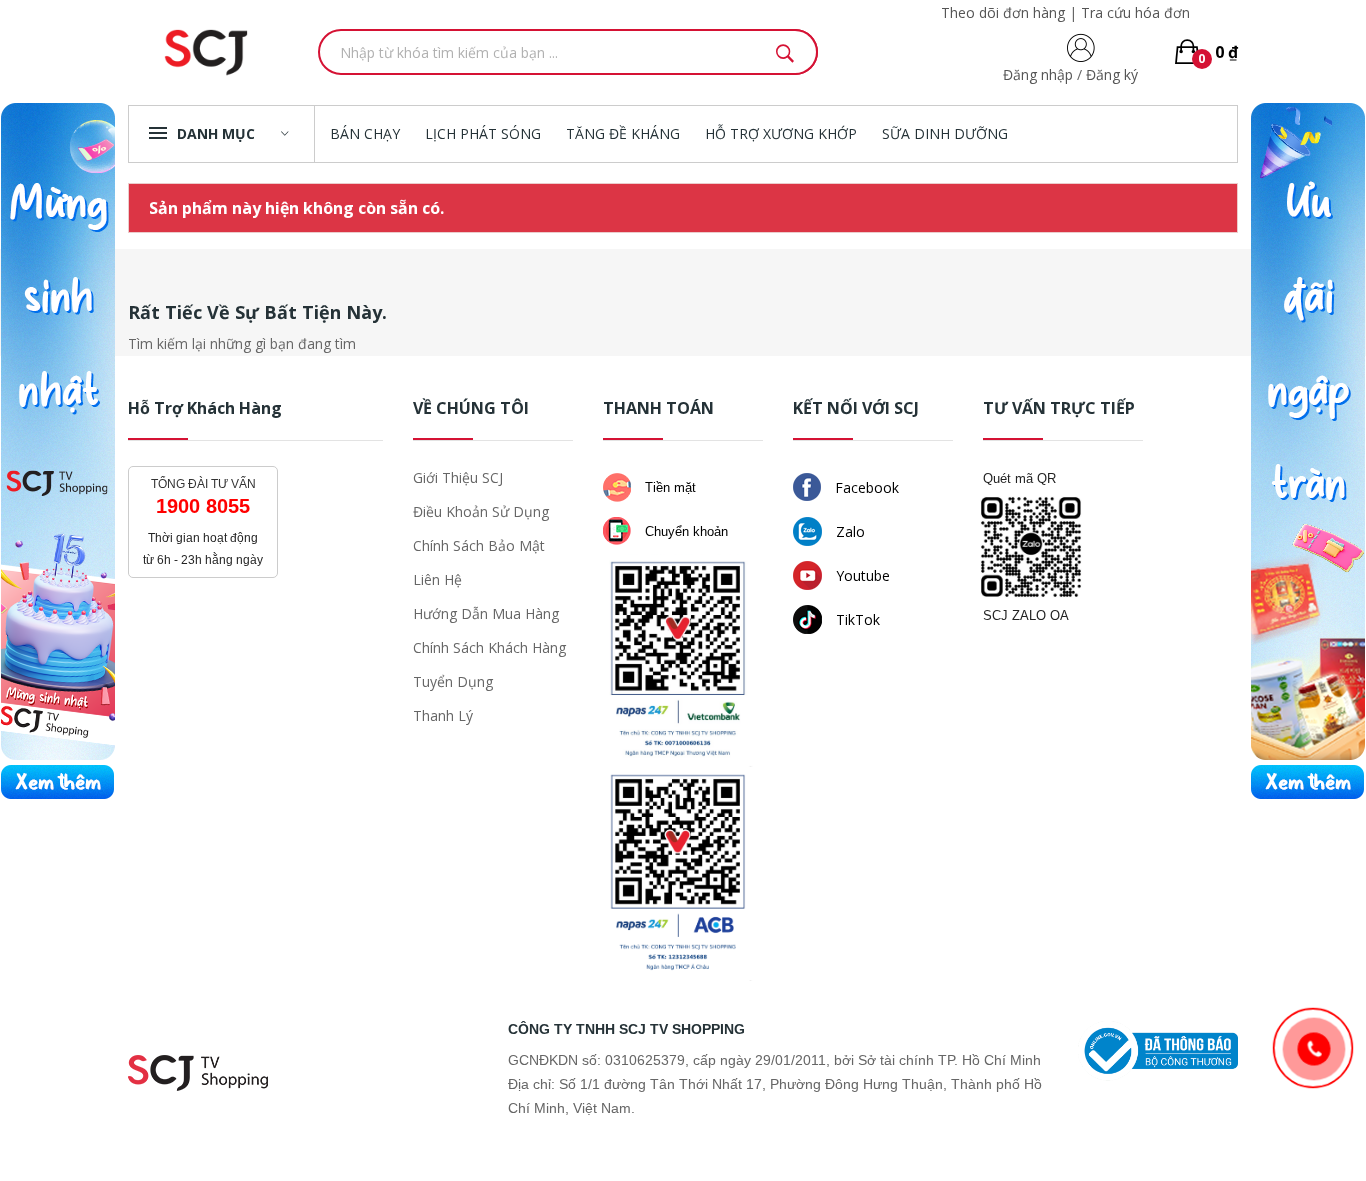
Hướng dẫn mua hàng (486, 613)
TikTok (856, 619)
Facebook (865, 487)
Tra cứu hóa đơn (1135, 12)
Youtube (861, 575)
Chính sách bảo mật (479, 545)
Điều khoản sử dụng (481, 511)
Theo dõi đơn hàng (1003, 12)
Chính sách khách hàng (489, 647)
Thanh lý (443, 715)
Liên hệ (437, 579)
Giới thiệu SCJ (458, 477)
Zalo (848, 531)
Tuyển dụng (453, 681)
